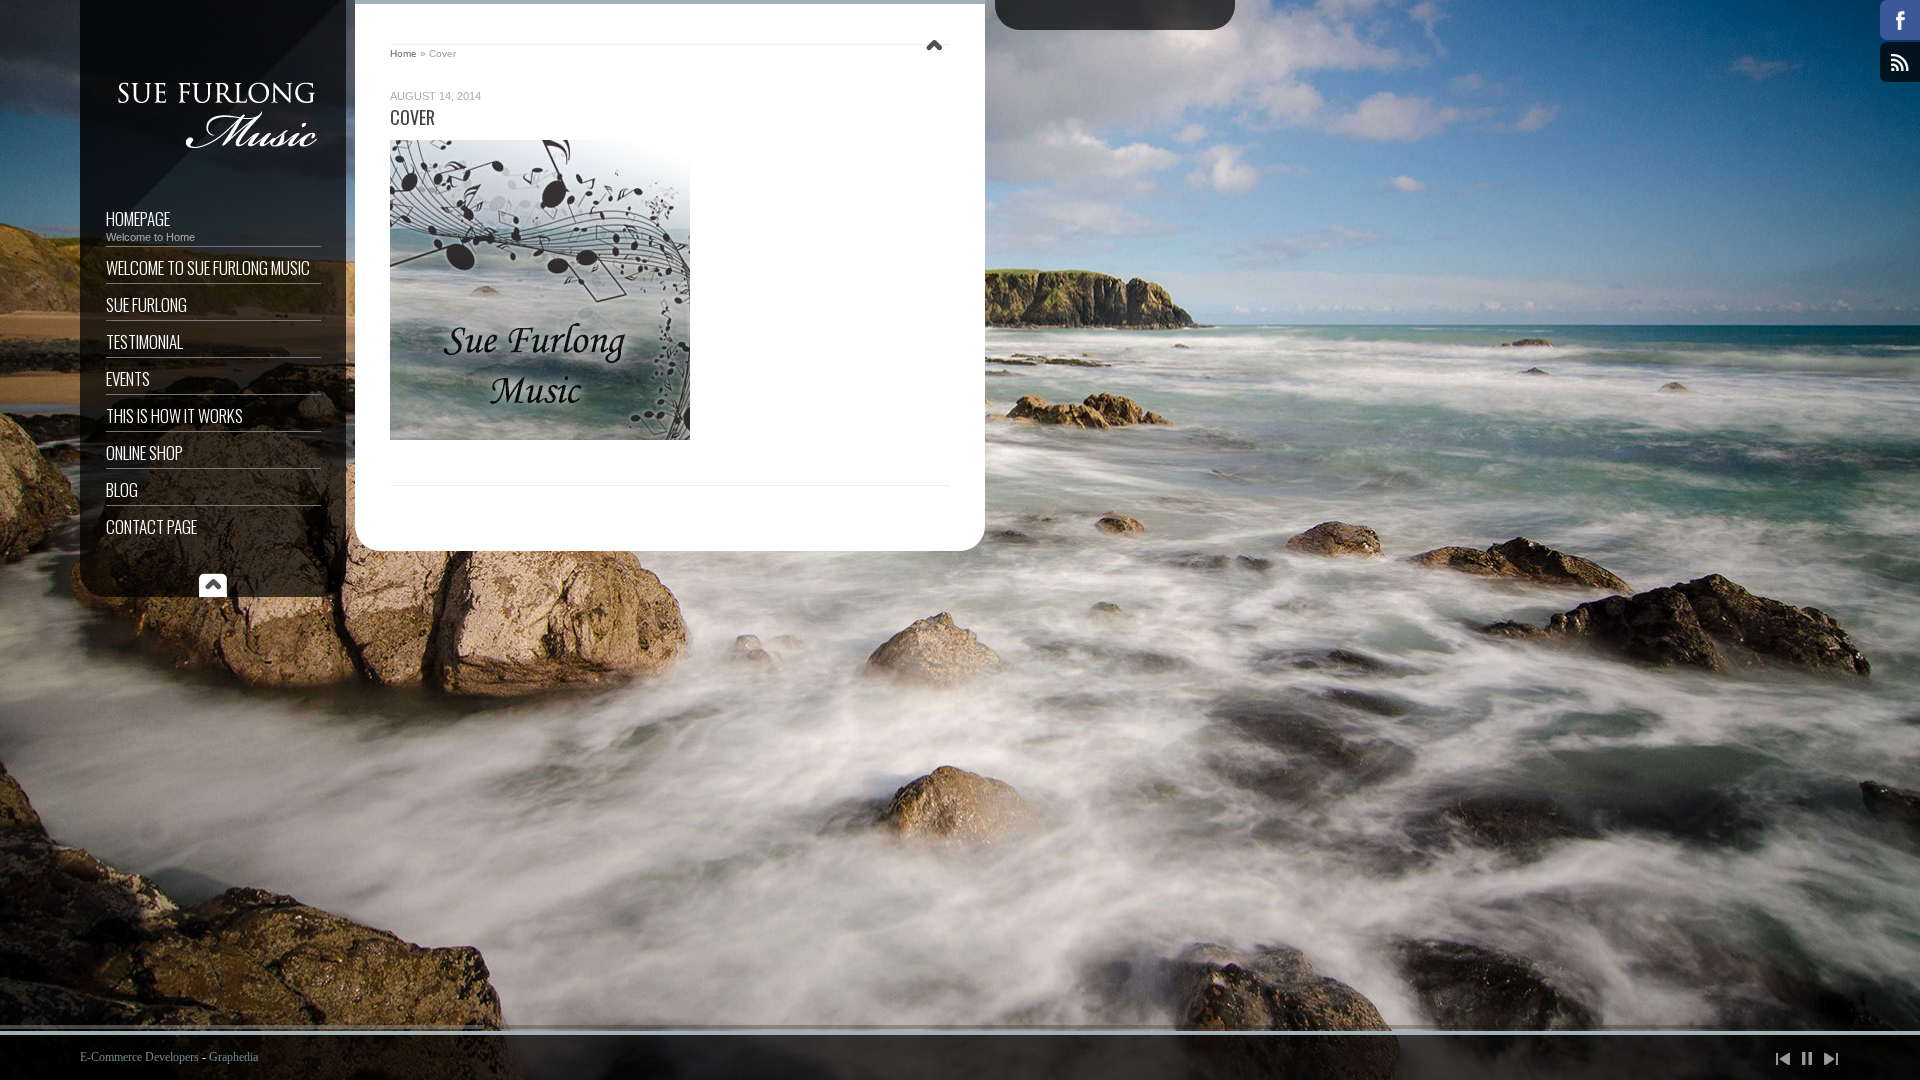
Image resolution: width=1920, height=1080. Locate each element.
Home (403, 53)
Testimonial (144, 341)
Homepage (150, 224)
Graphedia (233, 1057)
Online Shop (144, 452)
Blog (122, 489)
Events (128, 378)
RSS (1900, 62)
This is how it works (174, 415)
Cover (412, 117)
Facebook (1900, 20)
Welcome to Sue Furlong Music (208, 267)
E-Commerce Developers (139, 1057)
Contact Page (151, 526)
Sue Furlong (146, 304)
